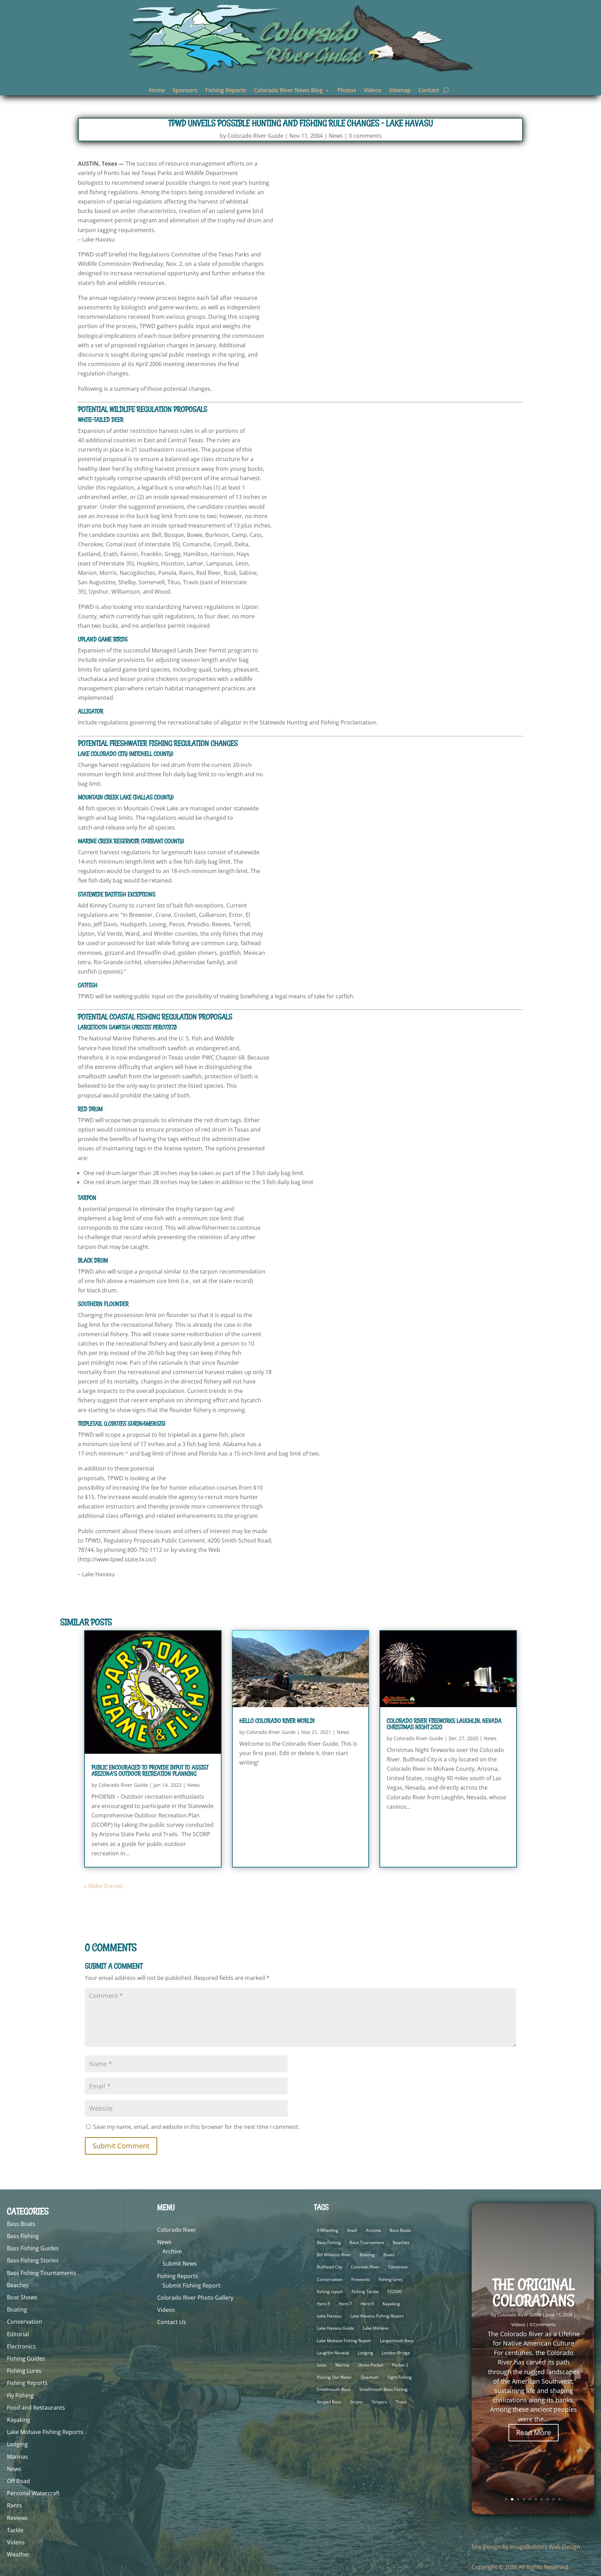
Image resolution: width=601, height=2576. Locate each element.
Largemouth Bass (397, 2341)
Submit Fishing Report (191, 2285)
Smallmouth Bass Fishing (383, 2389)
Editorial (18, 2334)
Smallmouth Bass (334, 2389)
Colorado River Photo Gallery (195, 2298)
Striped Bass (329, 2402)
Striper (356, 2402)
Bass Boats (21, 2224)
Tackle (15, 2530)
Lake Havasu (329, 2316)
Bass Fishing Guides (33, 2248)
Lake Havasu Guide (335, 2328)
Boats (389, 2255)
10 (559, 2499)
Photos (347, 91)
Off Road (18, 2481)
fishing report (330, 2292)
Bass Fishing (23, 2236)
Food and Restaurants (36, 2408)
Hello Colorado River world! (277, 1721)
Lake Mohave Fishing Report (344, 2341)
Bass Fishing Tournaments (42, 2273)
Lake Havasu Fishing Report (377, 2316)
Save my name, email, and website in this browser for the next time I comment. (196, 2127)
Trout (401, 2402)
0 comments (365, 136)
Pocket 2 (400, 2365)
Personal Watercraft (33, 2493)
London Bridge (396, 2353)
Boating (17, 2309)
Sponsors (185, 91)
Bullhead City (330, 2267)
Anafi (352, 2230)
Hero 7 (345, 2304)
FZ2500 (395, 2292)
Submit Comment (121, 2146)
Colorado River (177, 2230)
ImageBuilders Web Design (545, 2547)
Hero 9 (367, 2304)
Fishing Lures (24, 2371)
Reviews (17, 2518)
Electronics (21, 2346)
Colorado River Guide (255, 136)
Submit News (180, 2264)
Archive (172, 2251)
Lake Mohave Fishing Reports (45, 2432)
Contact (429, 91)
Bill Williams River (334, 2255)
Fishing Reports (226, 91)
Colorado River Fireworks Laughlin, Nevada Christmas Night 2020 (444, 1724)
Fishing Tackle (365, 2292)
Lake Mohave (376, 2328)
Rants (14, 2505)
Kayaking (19, 2420)
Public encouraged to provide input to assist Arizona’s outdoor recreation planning (150, 1770)
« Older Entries (103, 1886)
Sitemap (400, 91)
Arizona (373, 2230)
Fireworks (361, 2279)
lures (322, 2365)
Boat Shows (22, 2297)
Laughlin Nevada (333, 2353)
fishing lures (391, 2279)
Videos (373, 91)
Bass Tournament (367, 2242)
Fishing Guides (26, 2359)
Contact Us (172, 2322)
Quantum (370, 2377)
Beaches (18, 2285)
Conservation (25, 2322)
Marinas (18, 2457)
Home (157, 91)
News (336, 136)
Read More (534, 2432)
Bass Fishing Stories (33, 2260)
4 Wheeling (328, 2230)
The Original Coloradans (534, 2292)
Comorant (398, 2267)
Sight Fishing (400, 2377)
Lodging (17, 2444)
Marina (342, 2365)
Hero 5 (323, 2304)
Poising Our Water (334, 2377)
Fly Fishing (20, 2395)
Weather (18, 2554)
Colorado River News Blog (288, 91)
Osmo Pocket (371, 2365)
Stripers (379, 2402)
